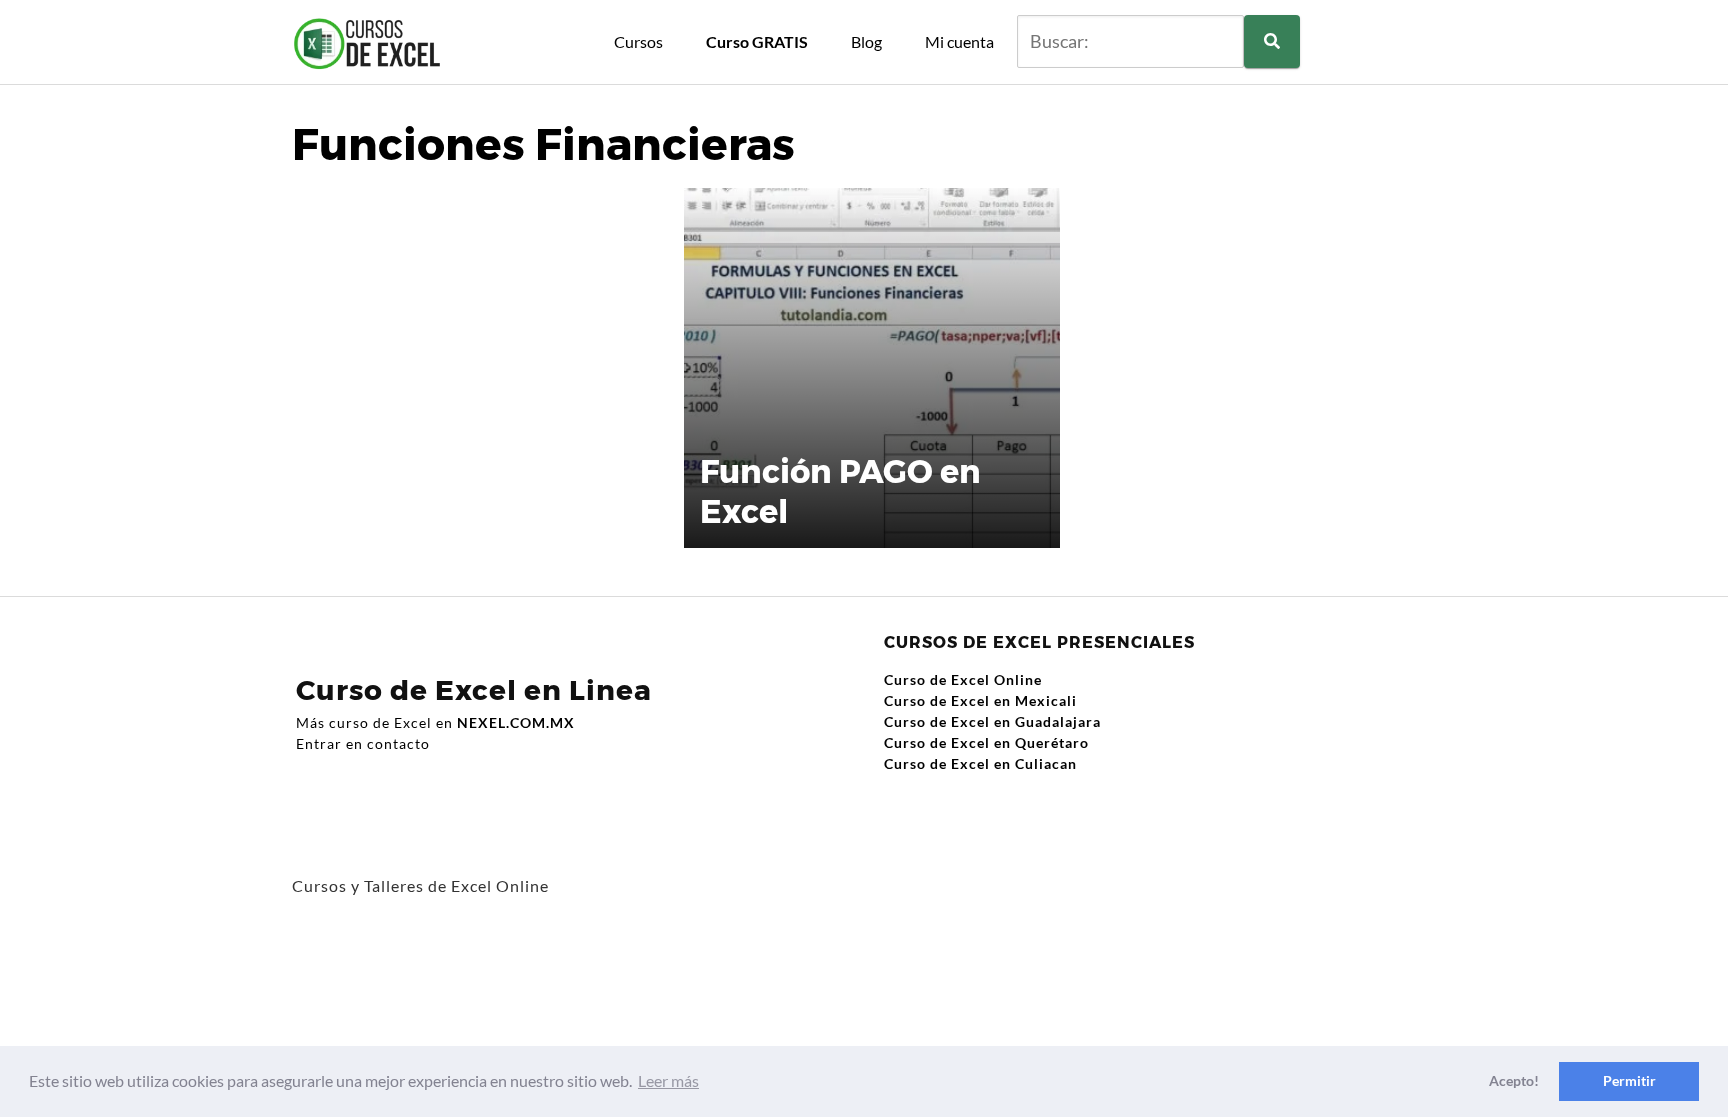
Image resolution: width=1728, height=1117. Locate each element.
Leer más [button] (668, 1080)
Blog (866, 41)
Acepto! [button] (1514, 1080)
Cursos (638, 41)
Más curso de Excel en (435, 722)
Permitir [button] (1629, 1080)
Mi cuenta (959, 41)
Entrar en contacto (363, 743)
